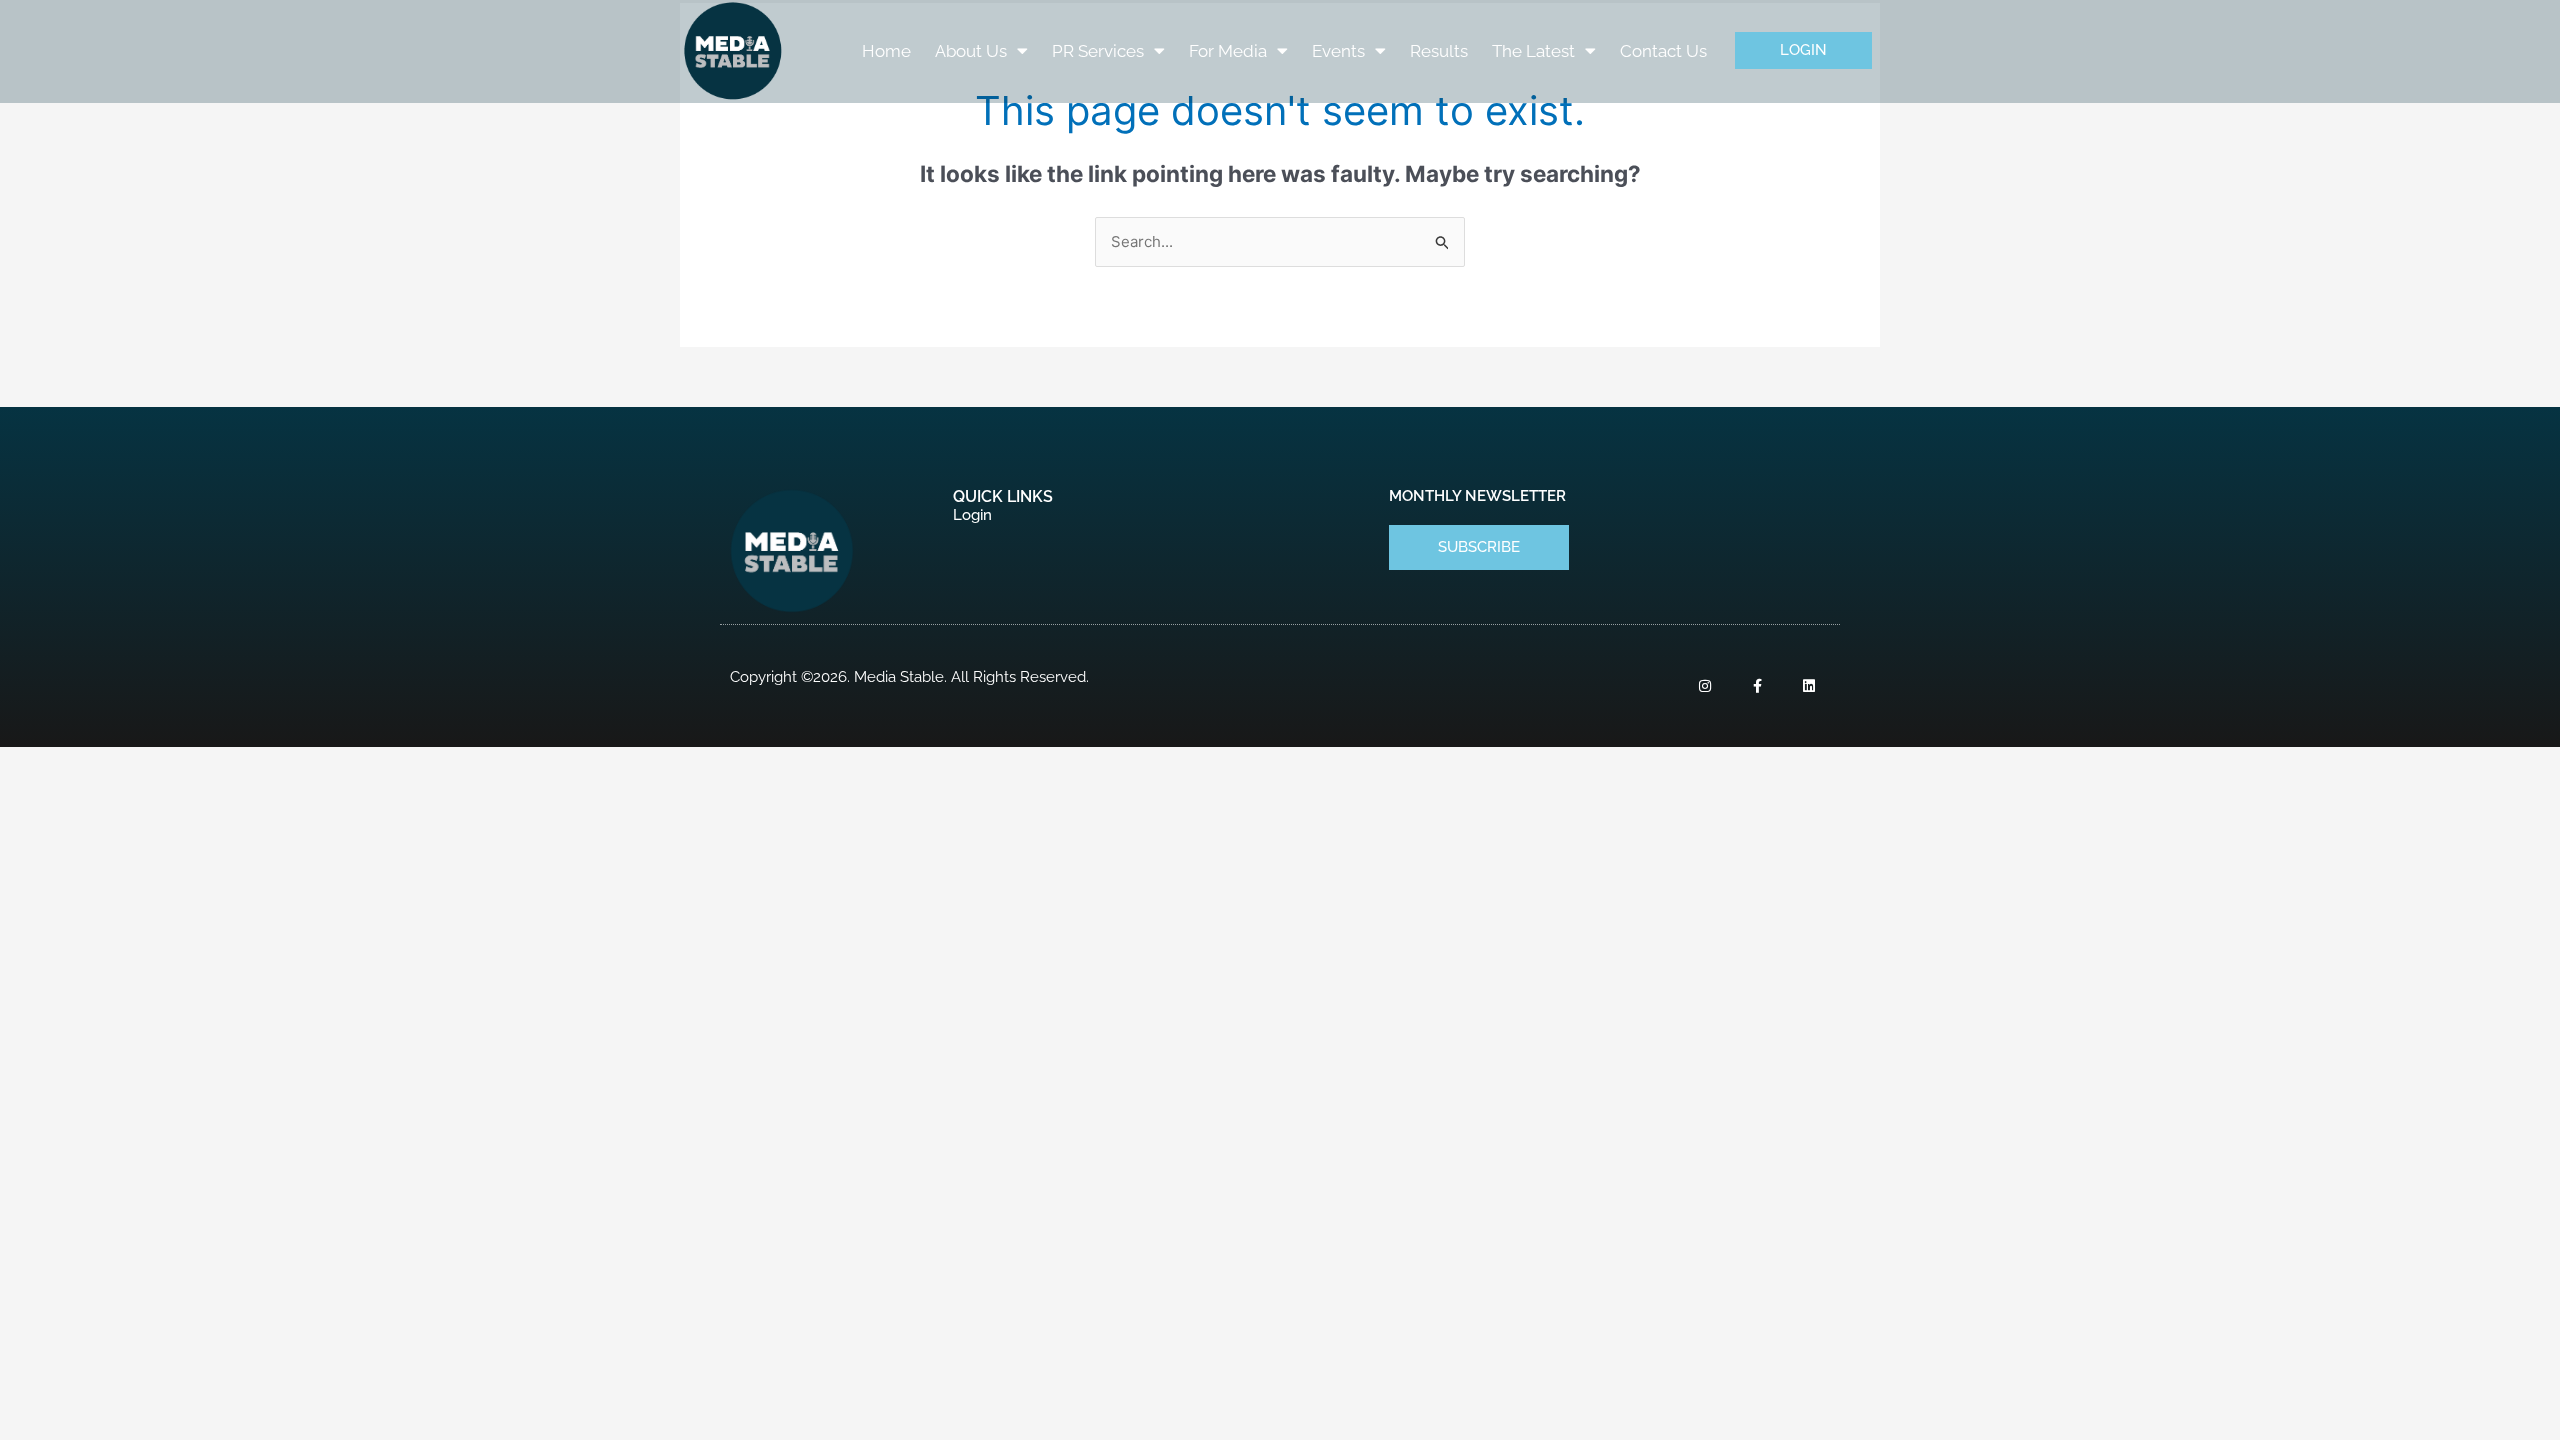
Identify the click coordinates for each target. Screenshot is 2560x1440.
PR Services (1098, 51)
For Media (1228, 51)
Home (886, 51)
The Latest (1533, 51)
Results (1439, 51)
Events (1338, 51)
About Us (971, 51)
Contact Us (1663, 51)
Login (972, 515)
